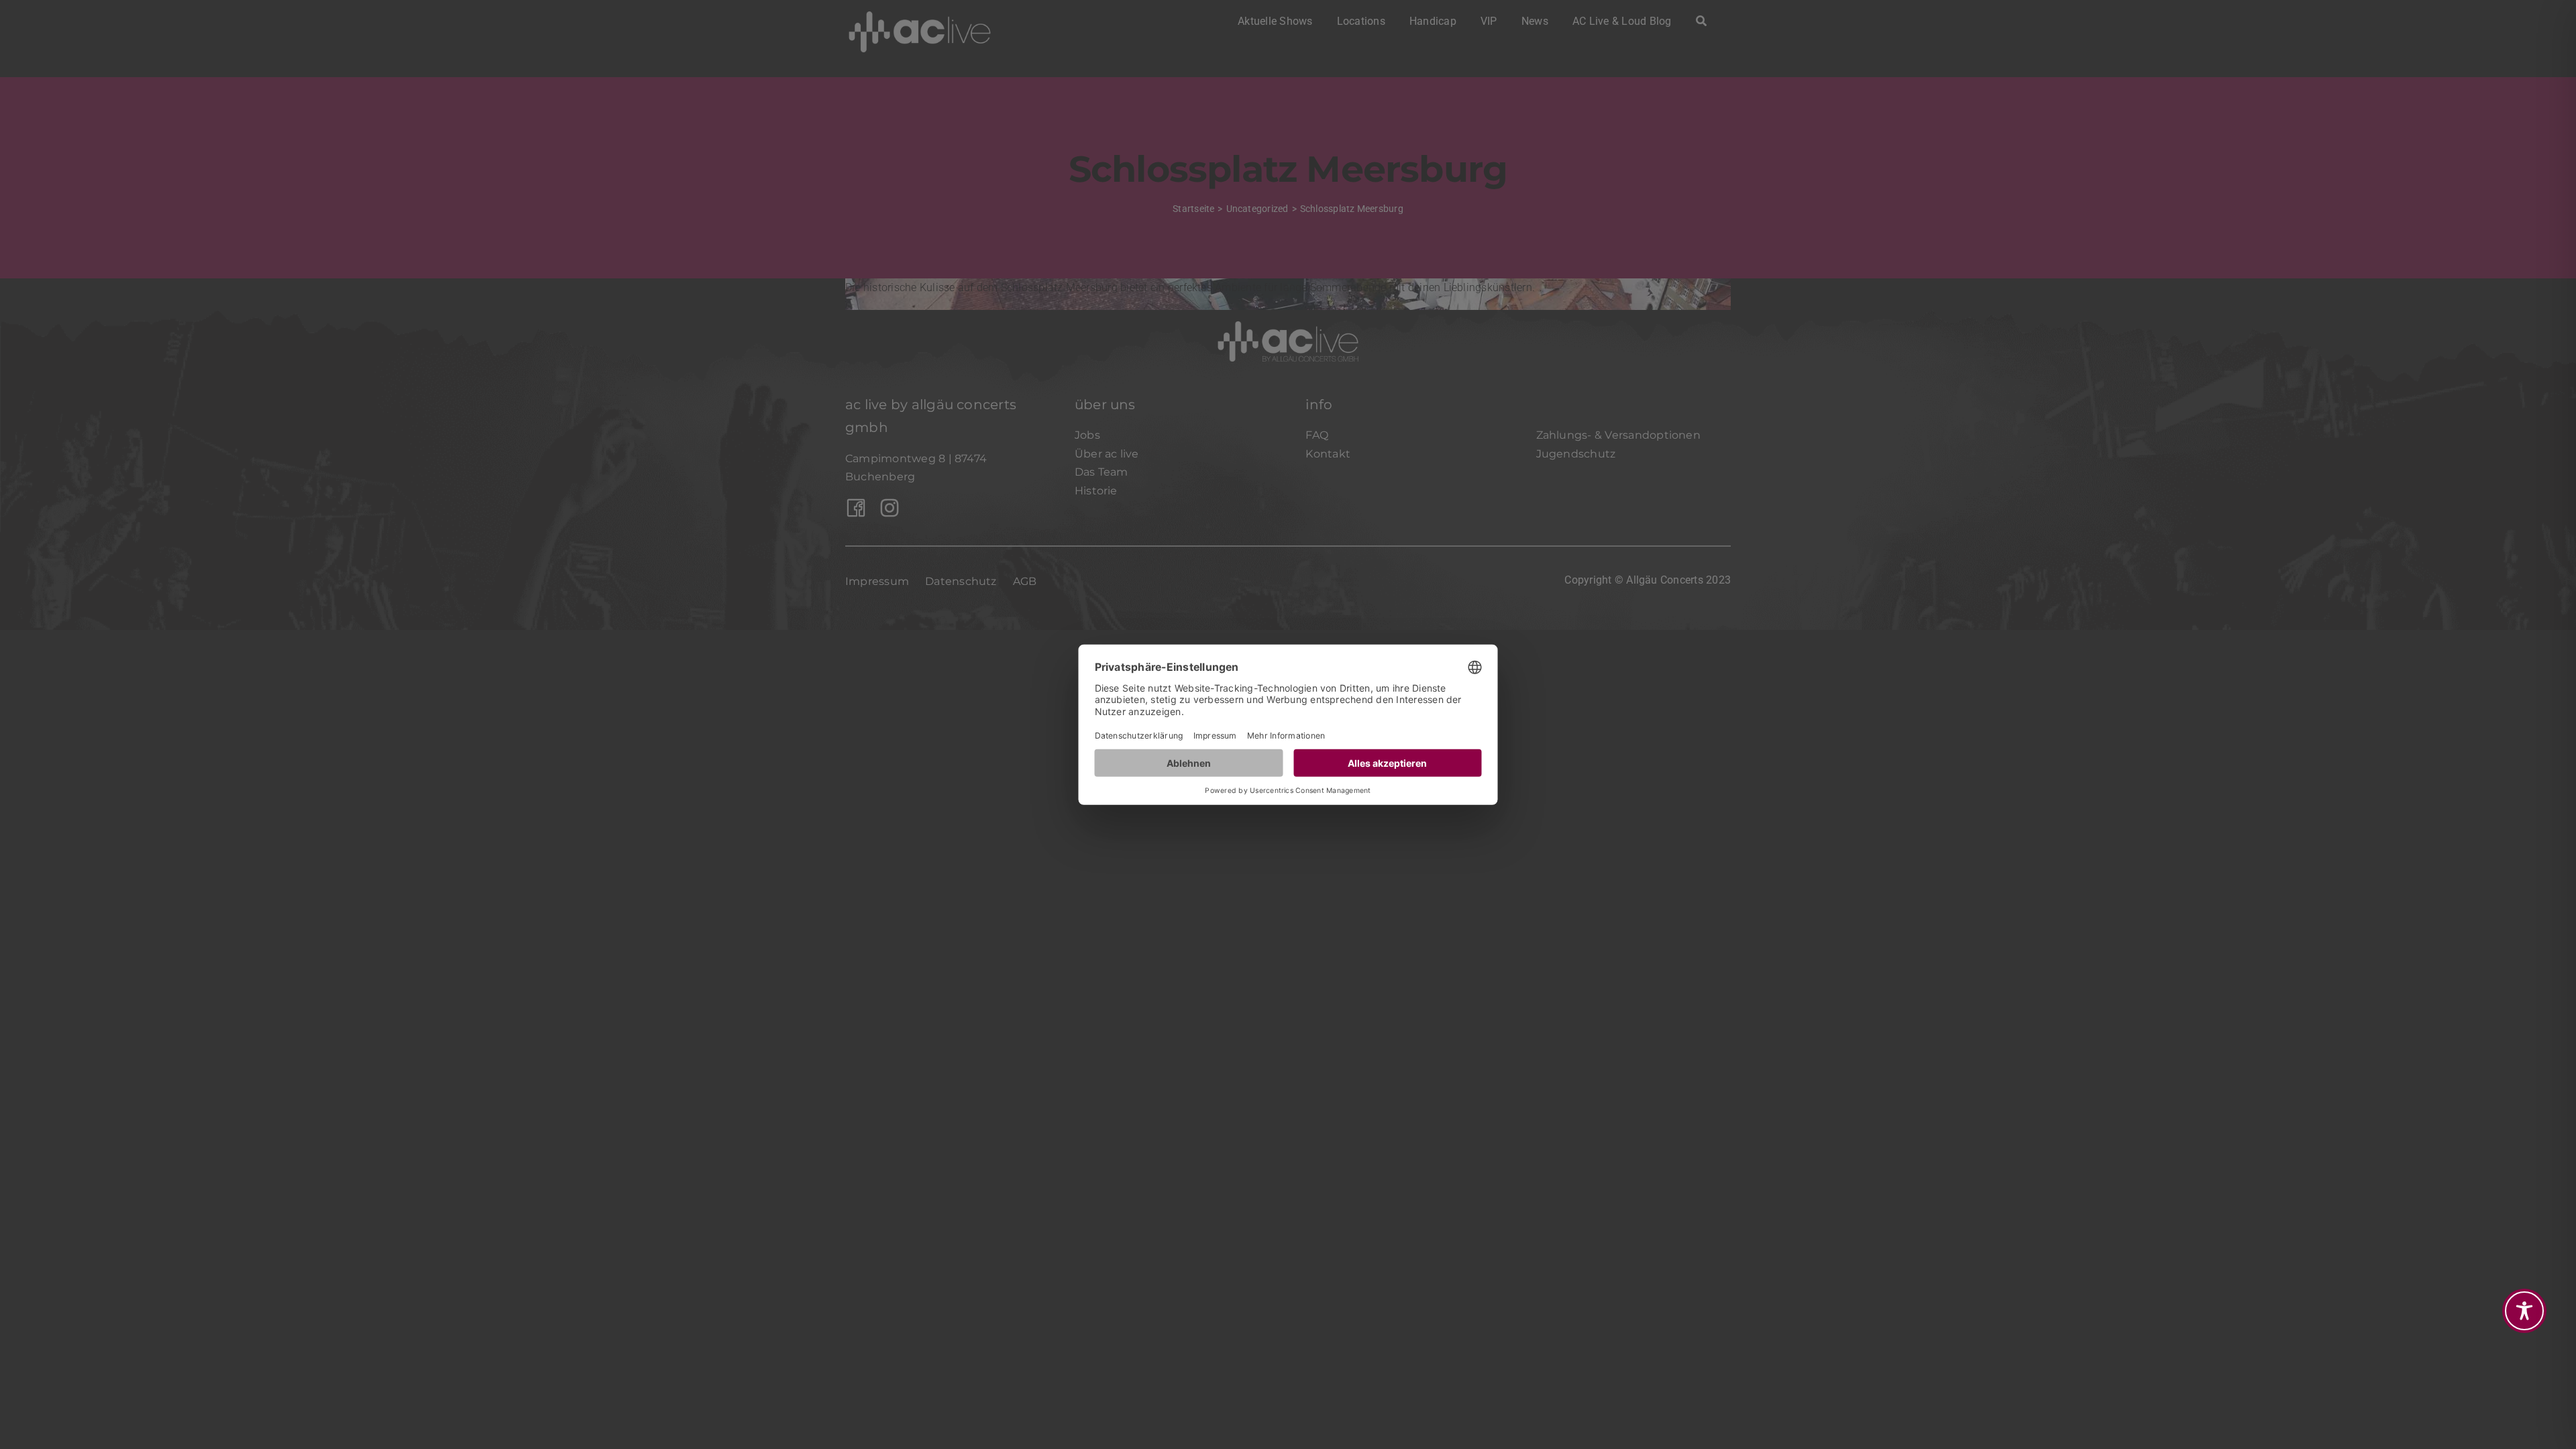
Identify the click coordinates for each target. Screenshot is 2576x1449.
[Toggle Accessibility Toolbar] (2524, 1311)
